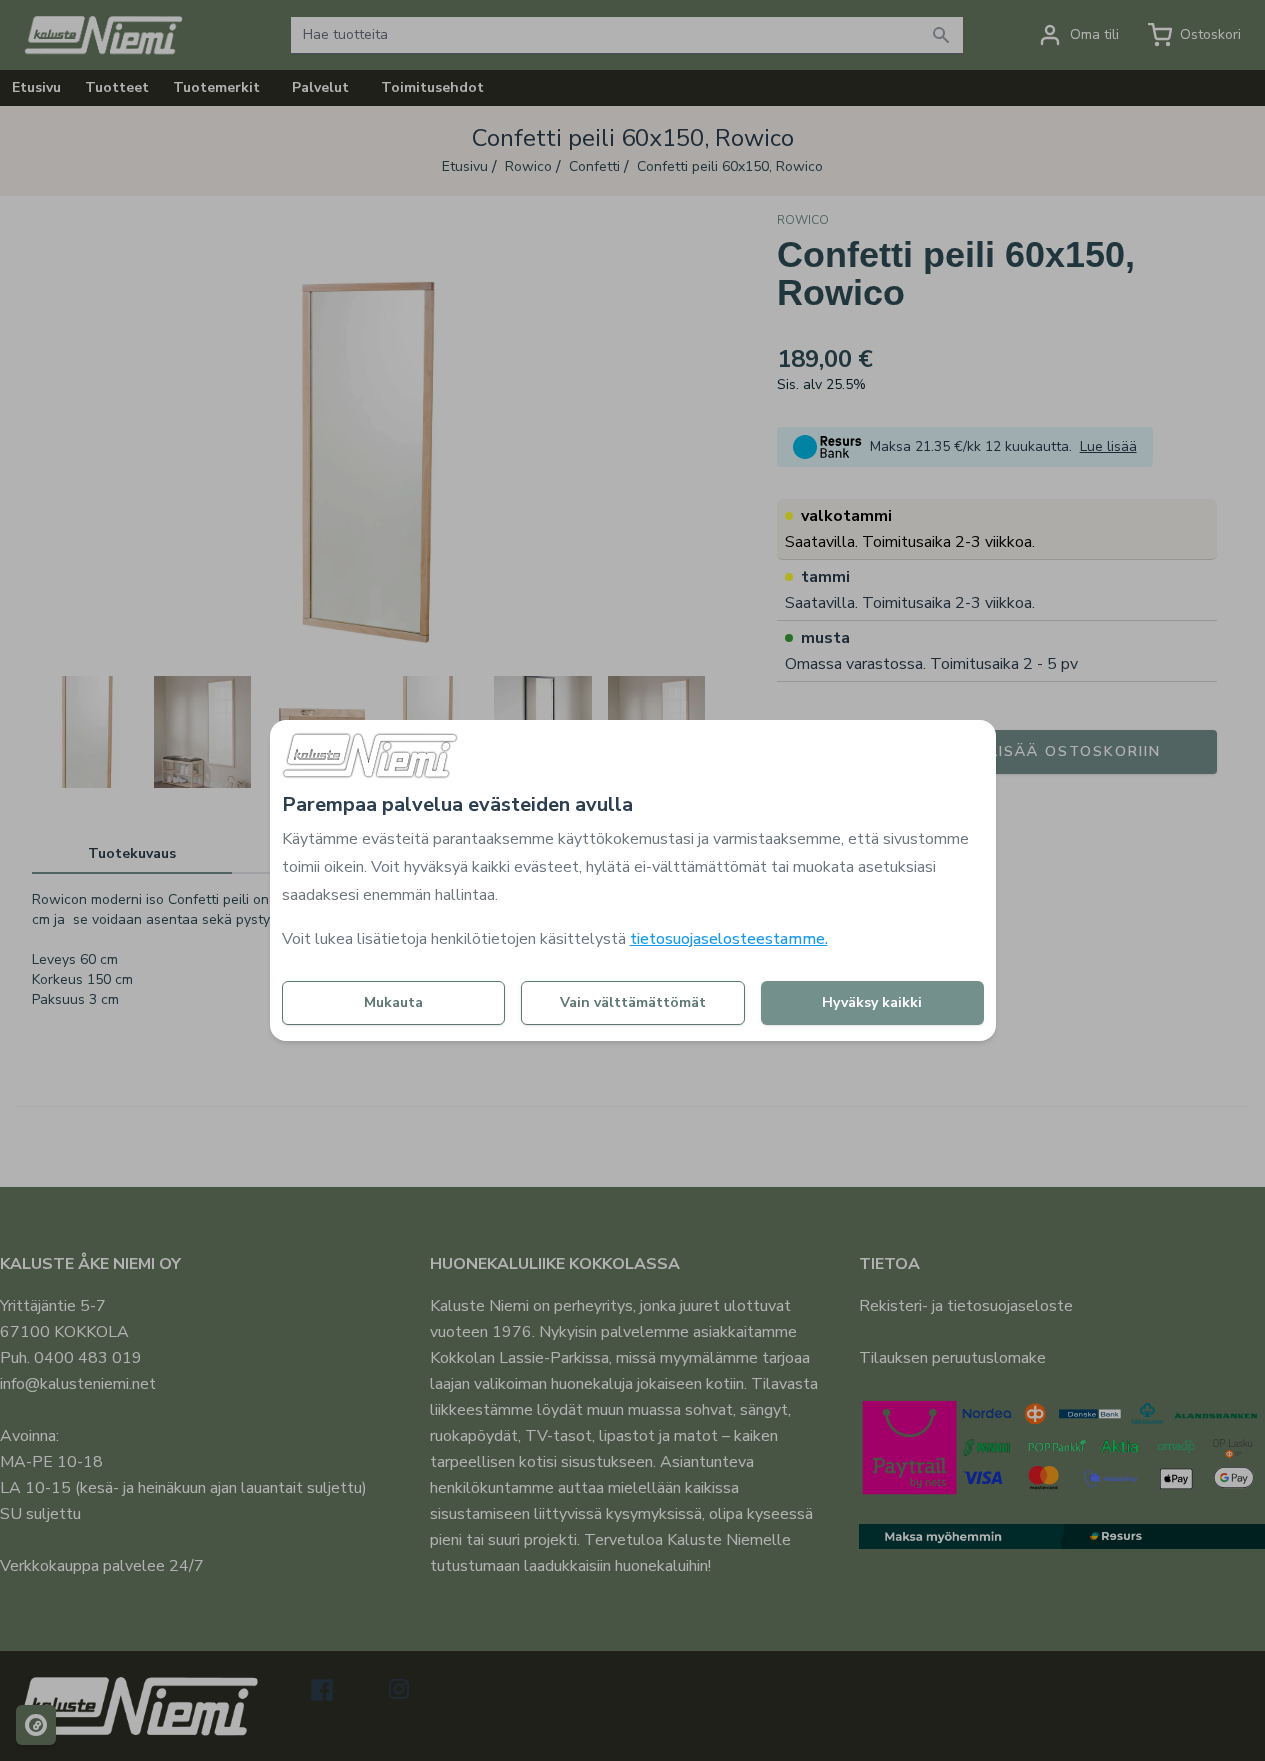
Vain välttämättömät (633, 1002)
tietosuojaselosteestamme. (729, 939)
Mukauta (393, 1002)
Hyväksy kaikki (872, 1002)
